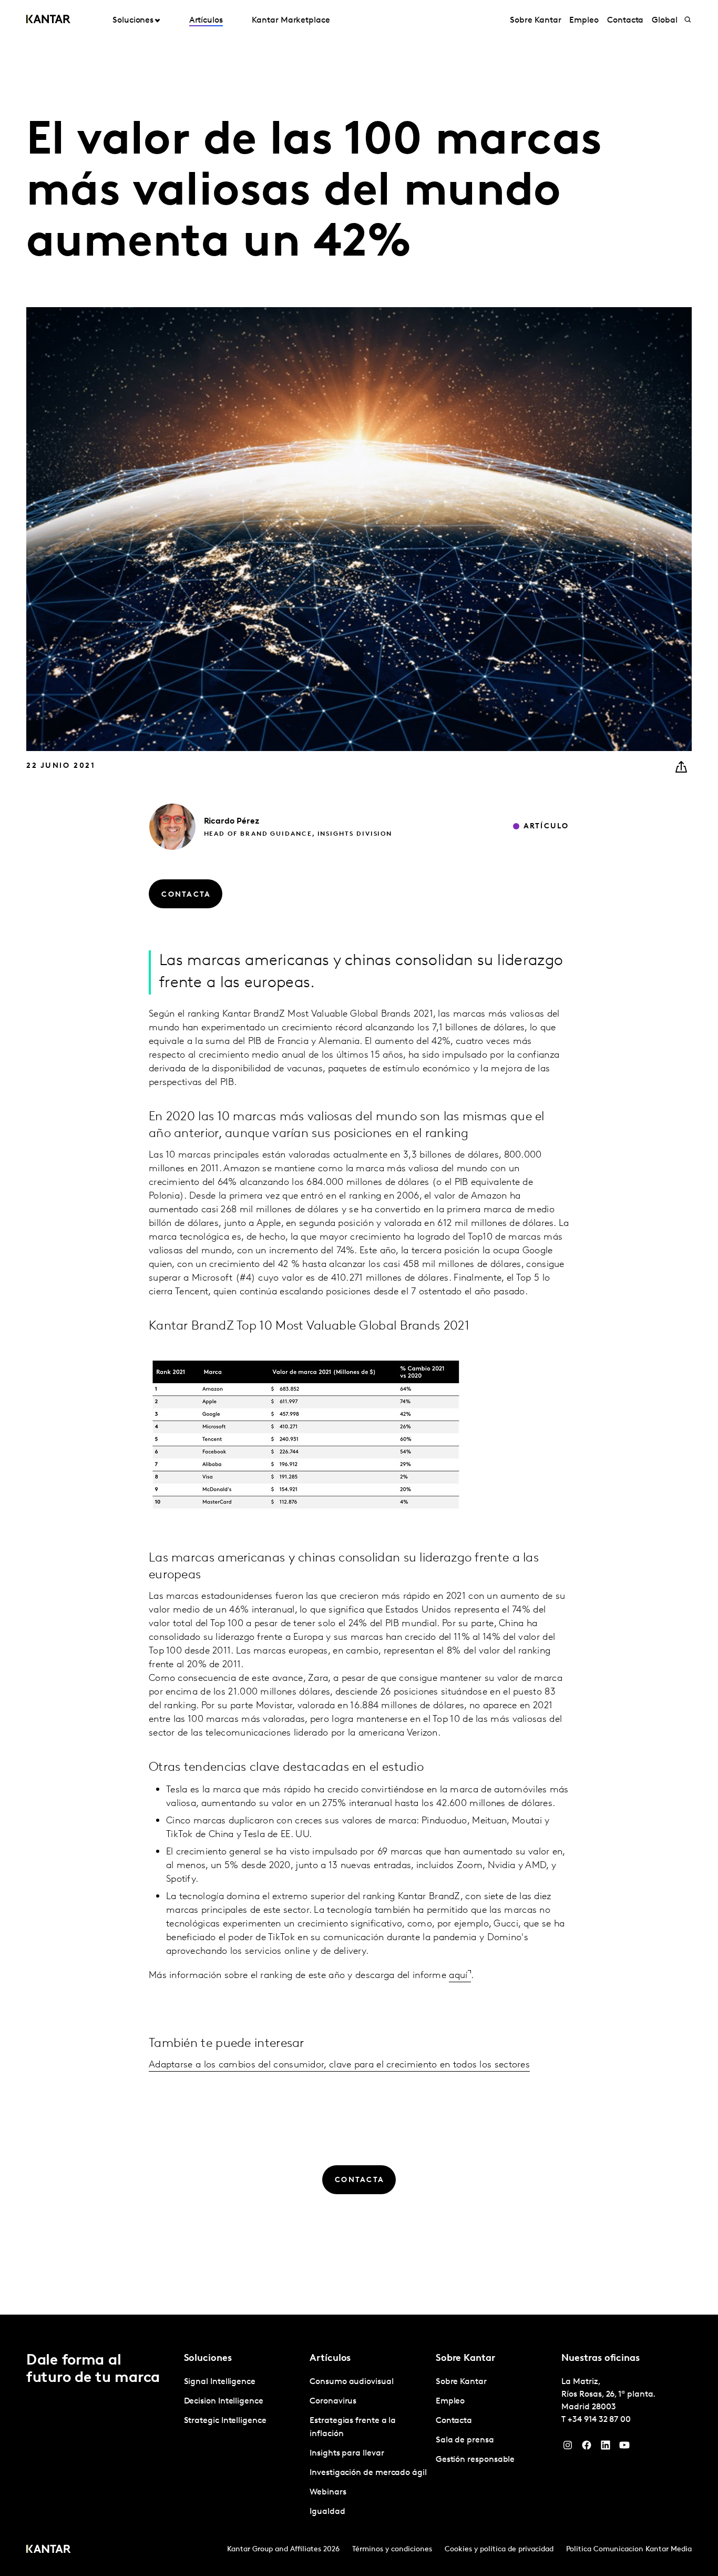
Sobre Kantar (535, 21)
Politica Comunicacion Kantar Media (629, 2549)
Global (665, 21)
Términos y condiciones (392, 2549)
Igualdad (327, 2512)
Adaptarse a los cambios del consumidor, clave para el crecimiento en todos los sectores (339, 2065)
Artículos (206, 21)
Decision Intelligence (224, 2401)
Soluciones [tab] (133, 21)
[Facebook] (587, 2448)
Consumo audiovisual (351, 2382)
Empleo (584, 21)
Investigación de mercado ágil (368, 2473)
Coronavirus (333, 2401)
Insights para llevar (347, 2453)
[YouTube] (624, 2448)
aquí (458, 1976)
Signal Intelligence (220, 2382)
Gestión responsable (475, 2460)
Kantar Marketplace (291, 21)
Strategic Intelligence (225, 2421)
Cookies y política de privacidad (499, 2549)
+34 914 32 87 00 (599, 2420)
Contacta (625, 21)
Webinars (328, 2492)
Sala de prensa (465, 2440)
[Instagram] (568, 2448)
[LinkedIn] (606, 2448)
